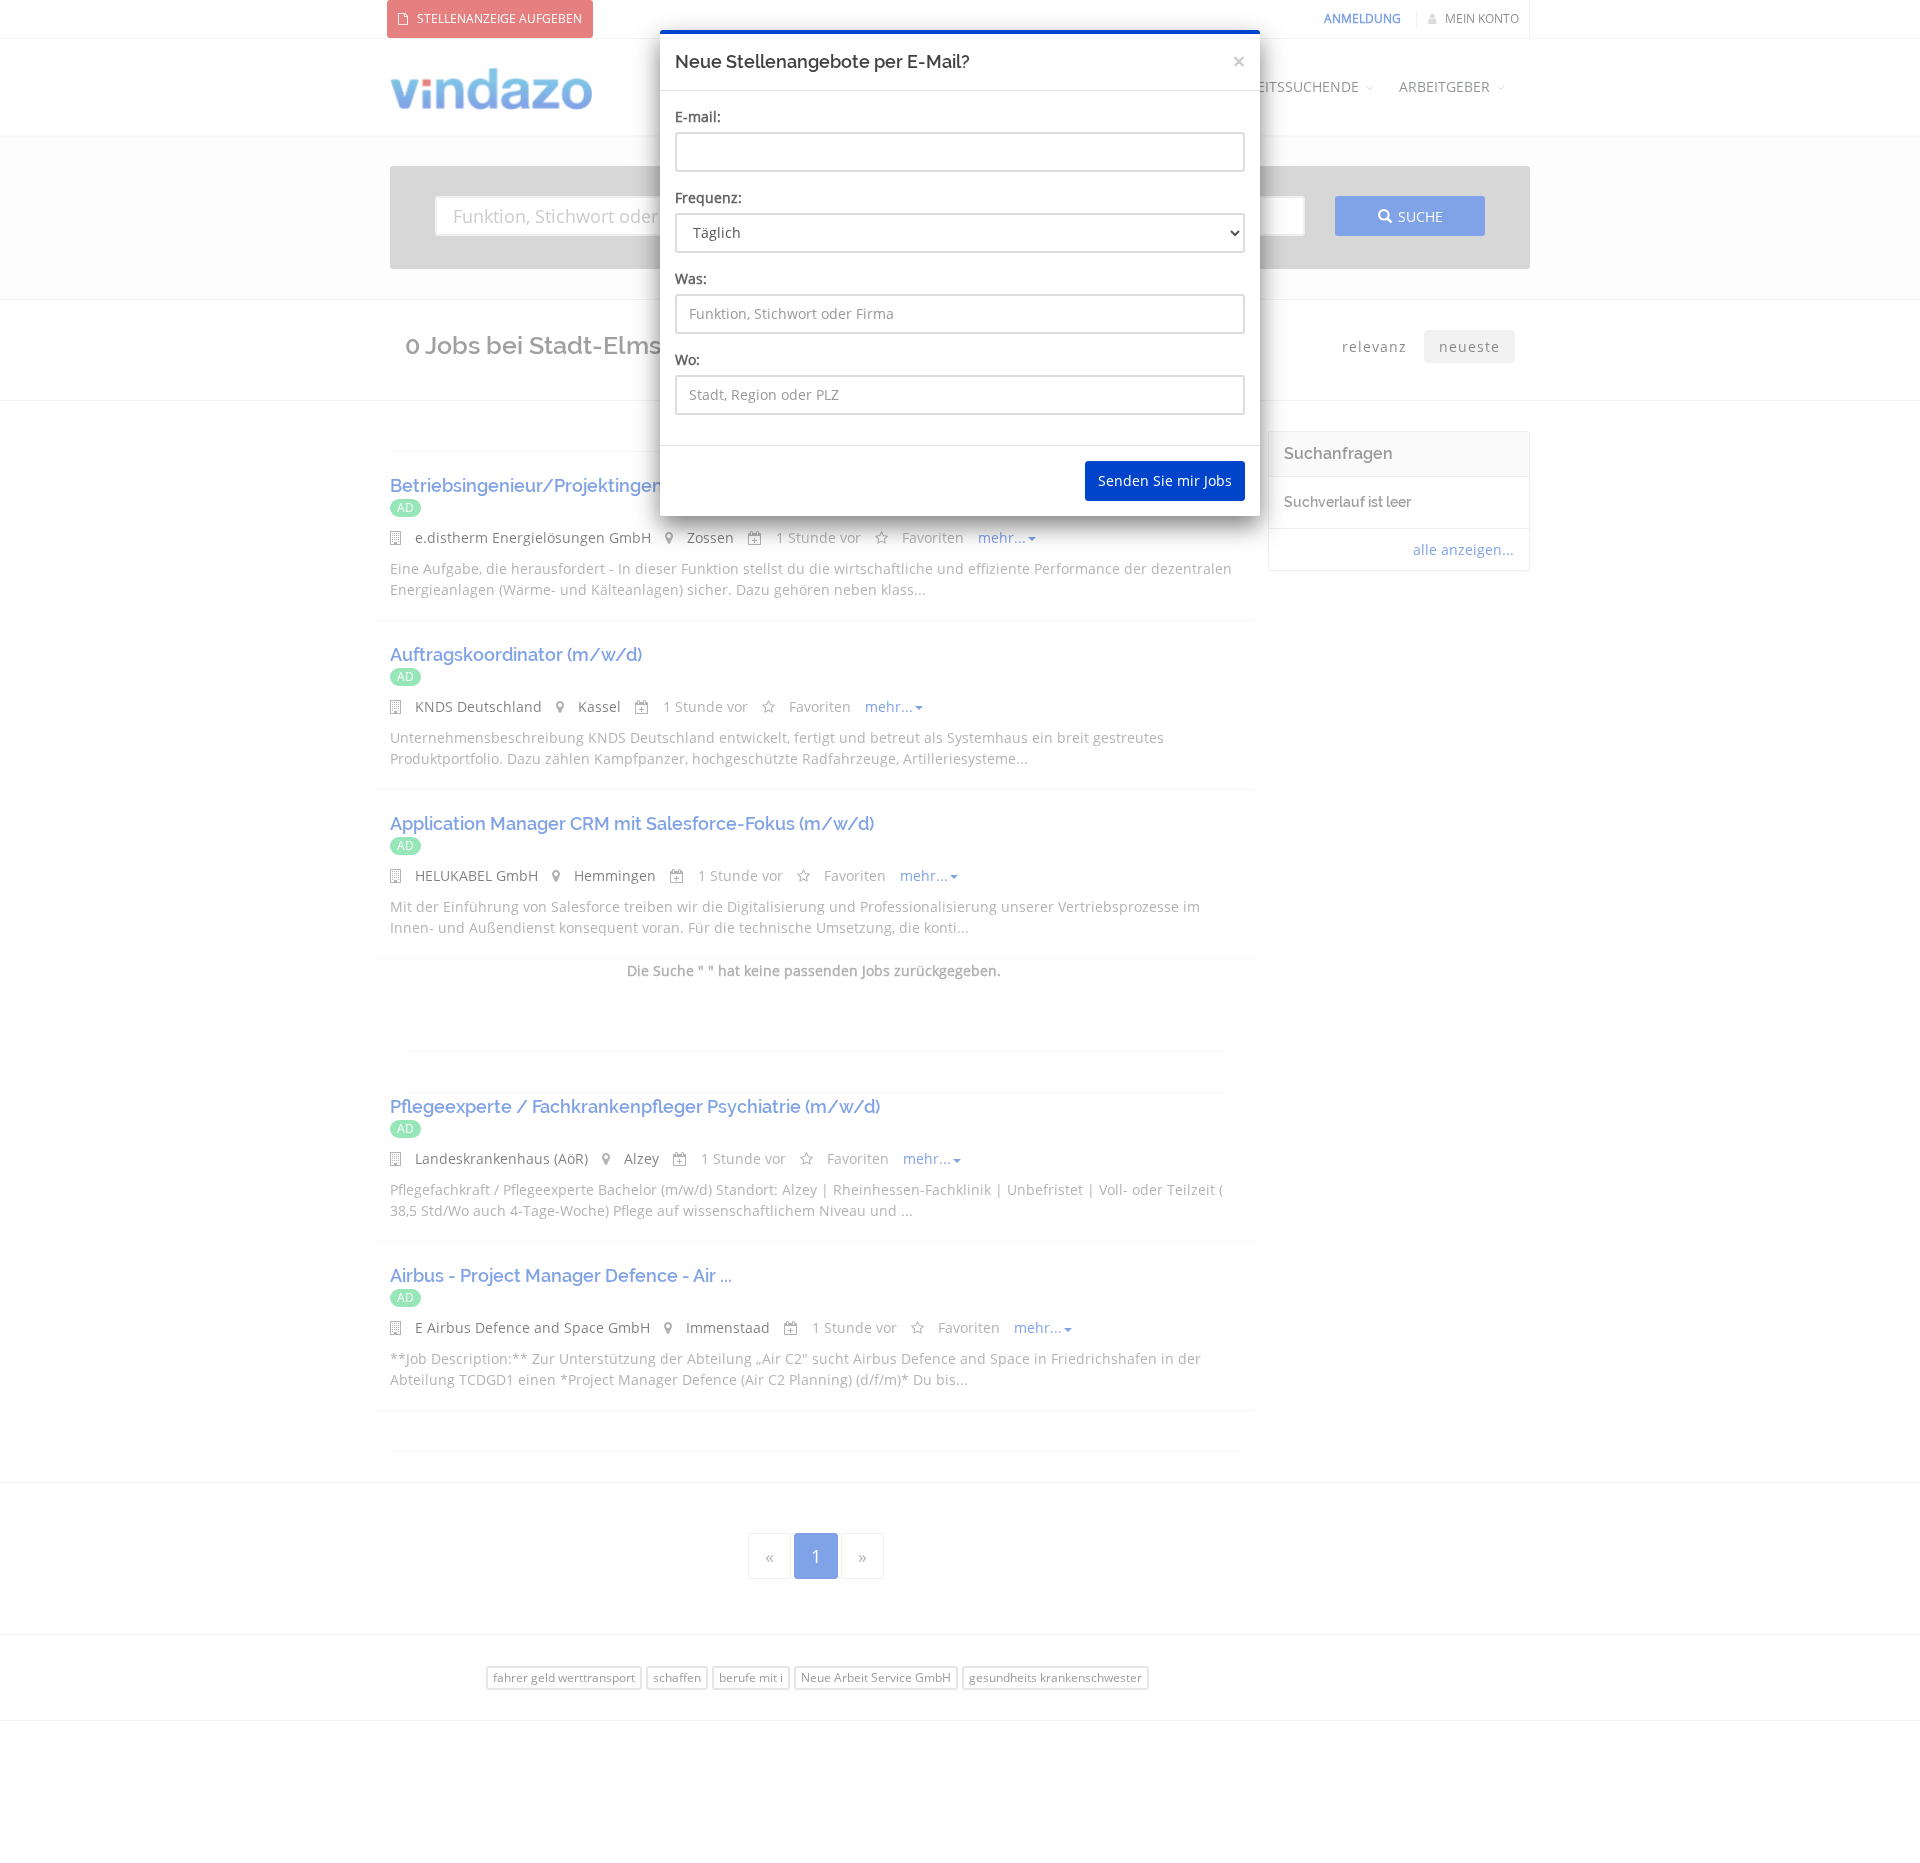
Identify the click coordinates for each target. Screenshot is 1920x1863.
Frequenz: (708, 197)
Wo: (687, 359)
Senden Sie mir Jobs (1165, 480)
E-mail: (698, 116)
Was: (691, 278)
